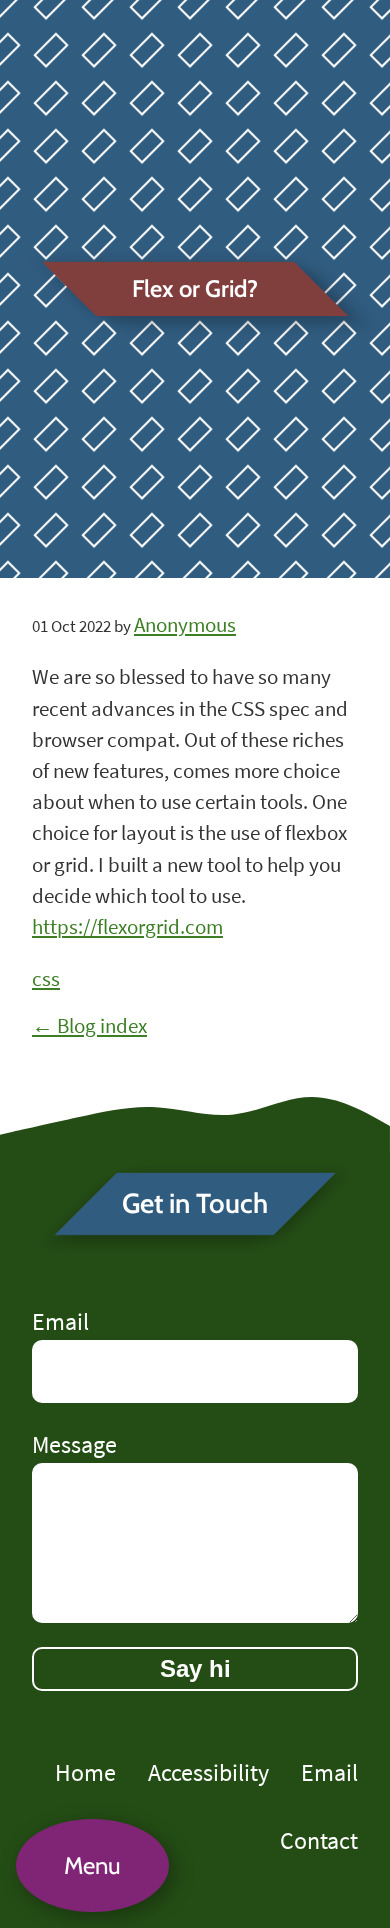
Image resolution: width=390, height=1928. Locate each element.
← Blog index (89, 1026)
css (46, 979)
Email (60, 1321)
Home (85, 1772)
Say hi (195, 1668)
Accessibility (208, 1772)
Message (74, 1444)
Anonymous (185, 625)
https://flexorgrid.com (127, 927)
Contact (319, 1840)
